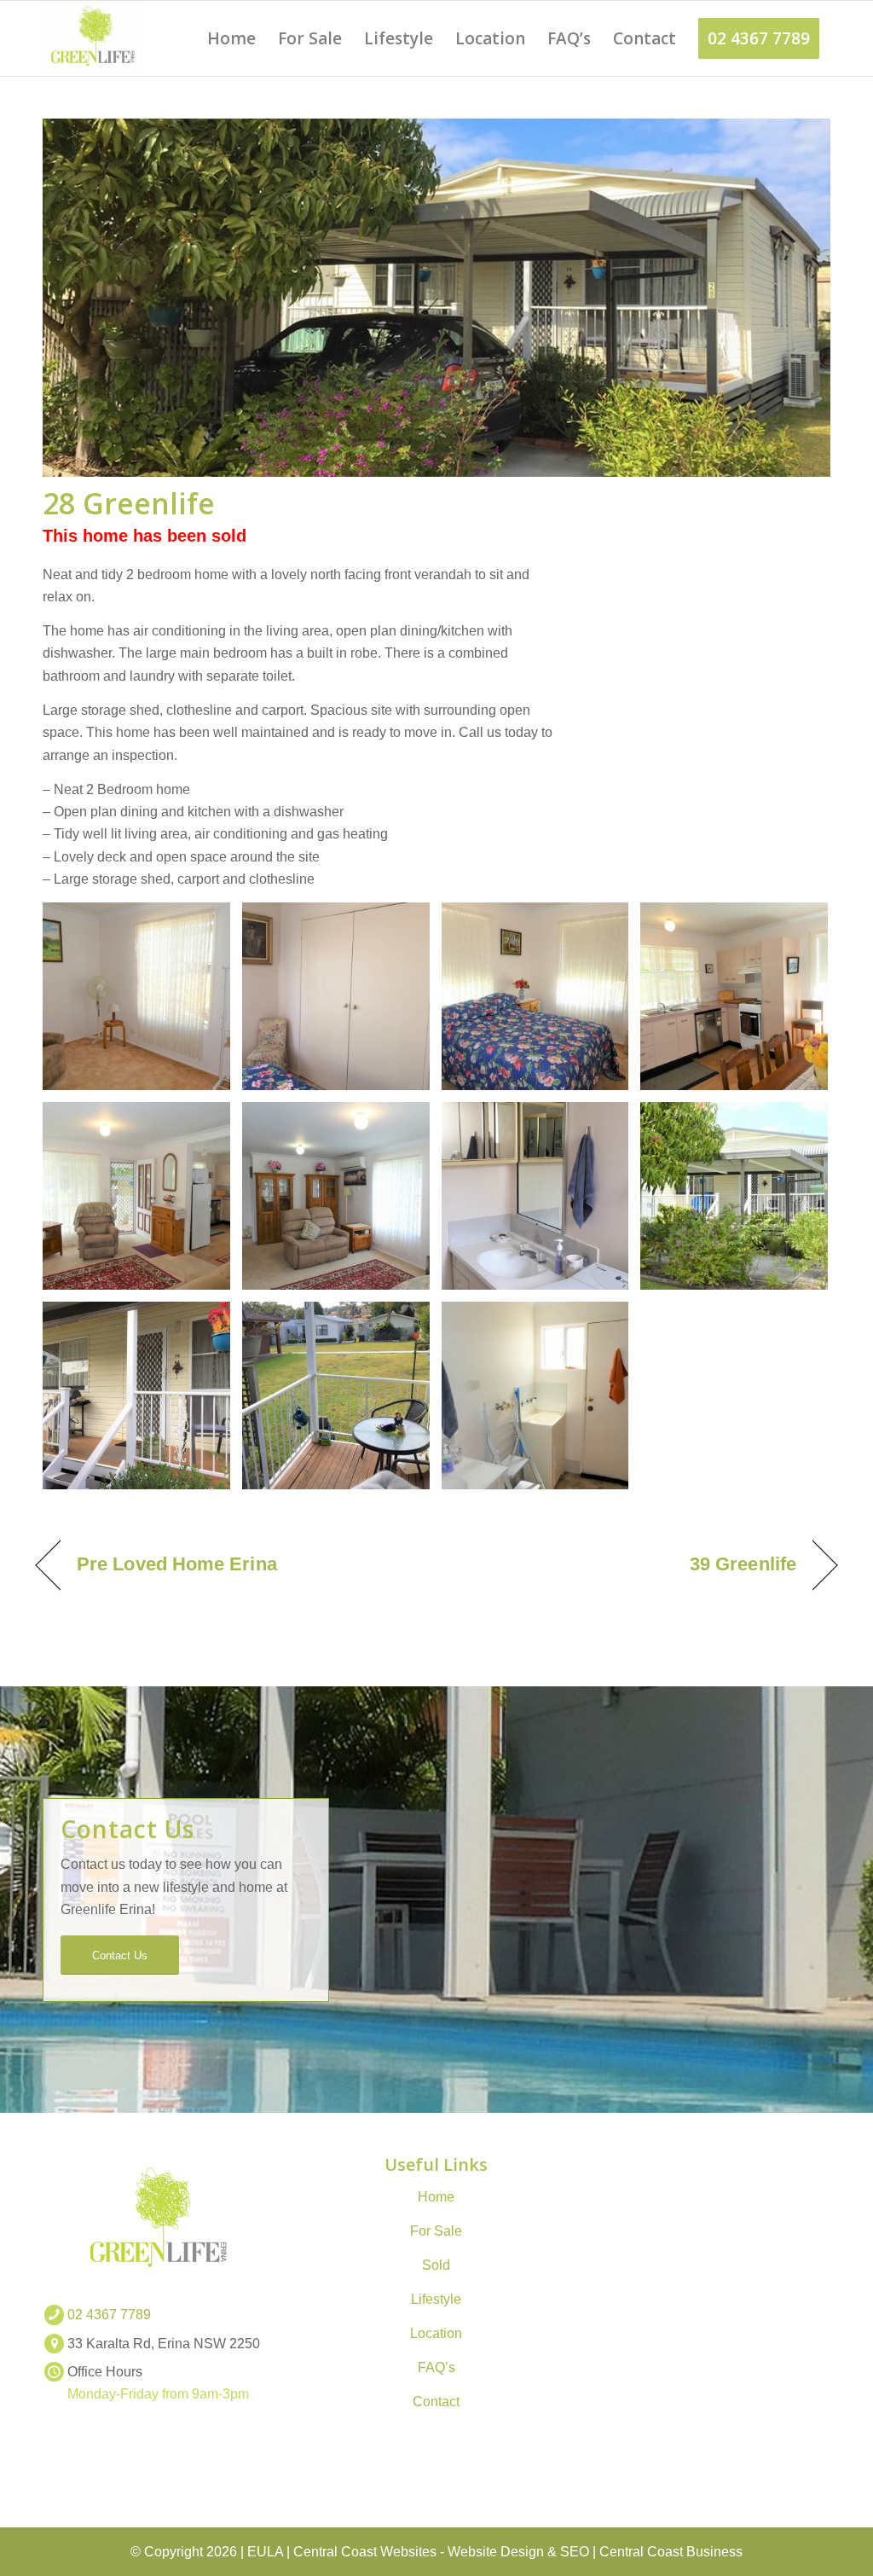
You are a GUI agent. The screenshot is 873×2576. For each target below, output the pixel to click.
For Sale (436, 2231)
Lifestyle (436, 2299)
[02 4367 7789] (54, 2315)
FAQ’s (436, 2367)
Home (436, 2197)
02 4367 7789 (109, 2315)
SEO (575, 2552)
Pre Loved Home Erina (177, 1564)
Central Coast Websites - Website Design (419, 2552)
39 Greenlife (743, 1564)
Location (436, 2333)
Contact (436, 2402)
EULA (265, 2552)
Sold (436, 2265)
